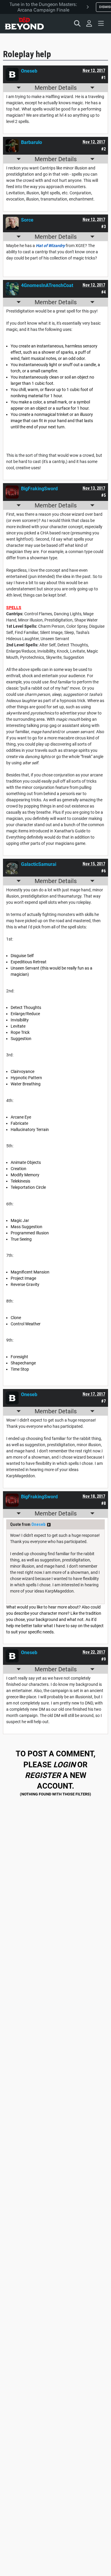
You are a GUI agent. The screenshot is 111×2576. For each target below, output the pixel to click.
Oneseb (38, 1524)
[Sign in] (89, 23)
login (64, 1765)
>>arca (49, 1525)
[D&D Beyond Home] (24, 23)
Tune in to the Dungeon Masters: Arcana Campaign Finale (43, 7)
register (43, 1775)
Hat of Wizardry (50, 246)
